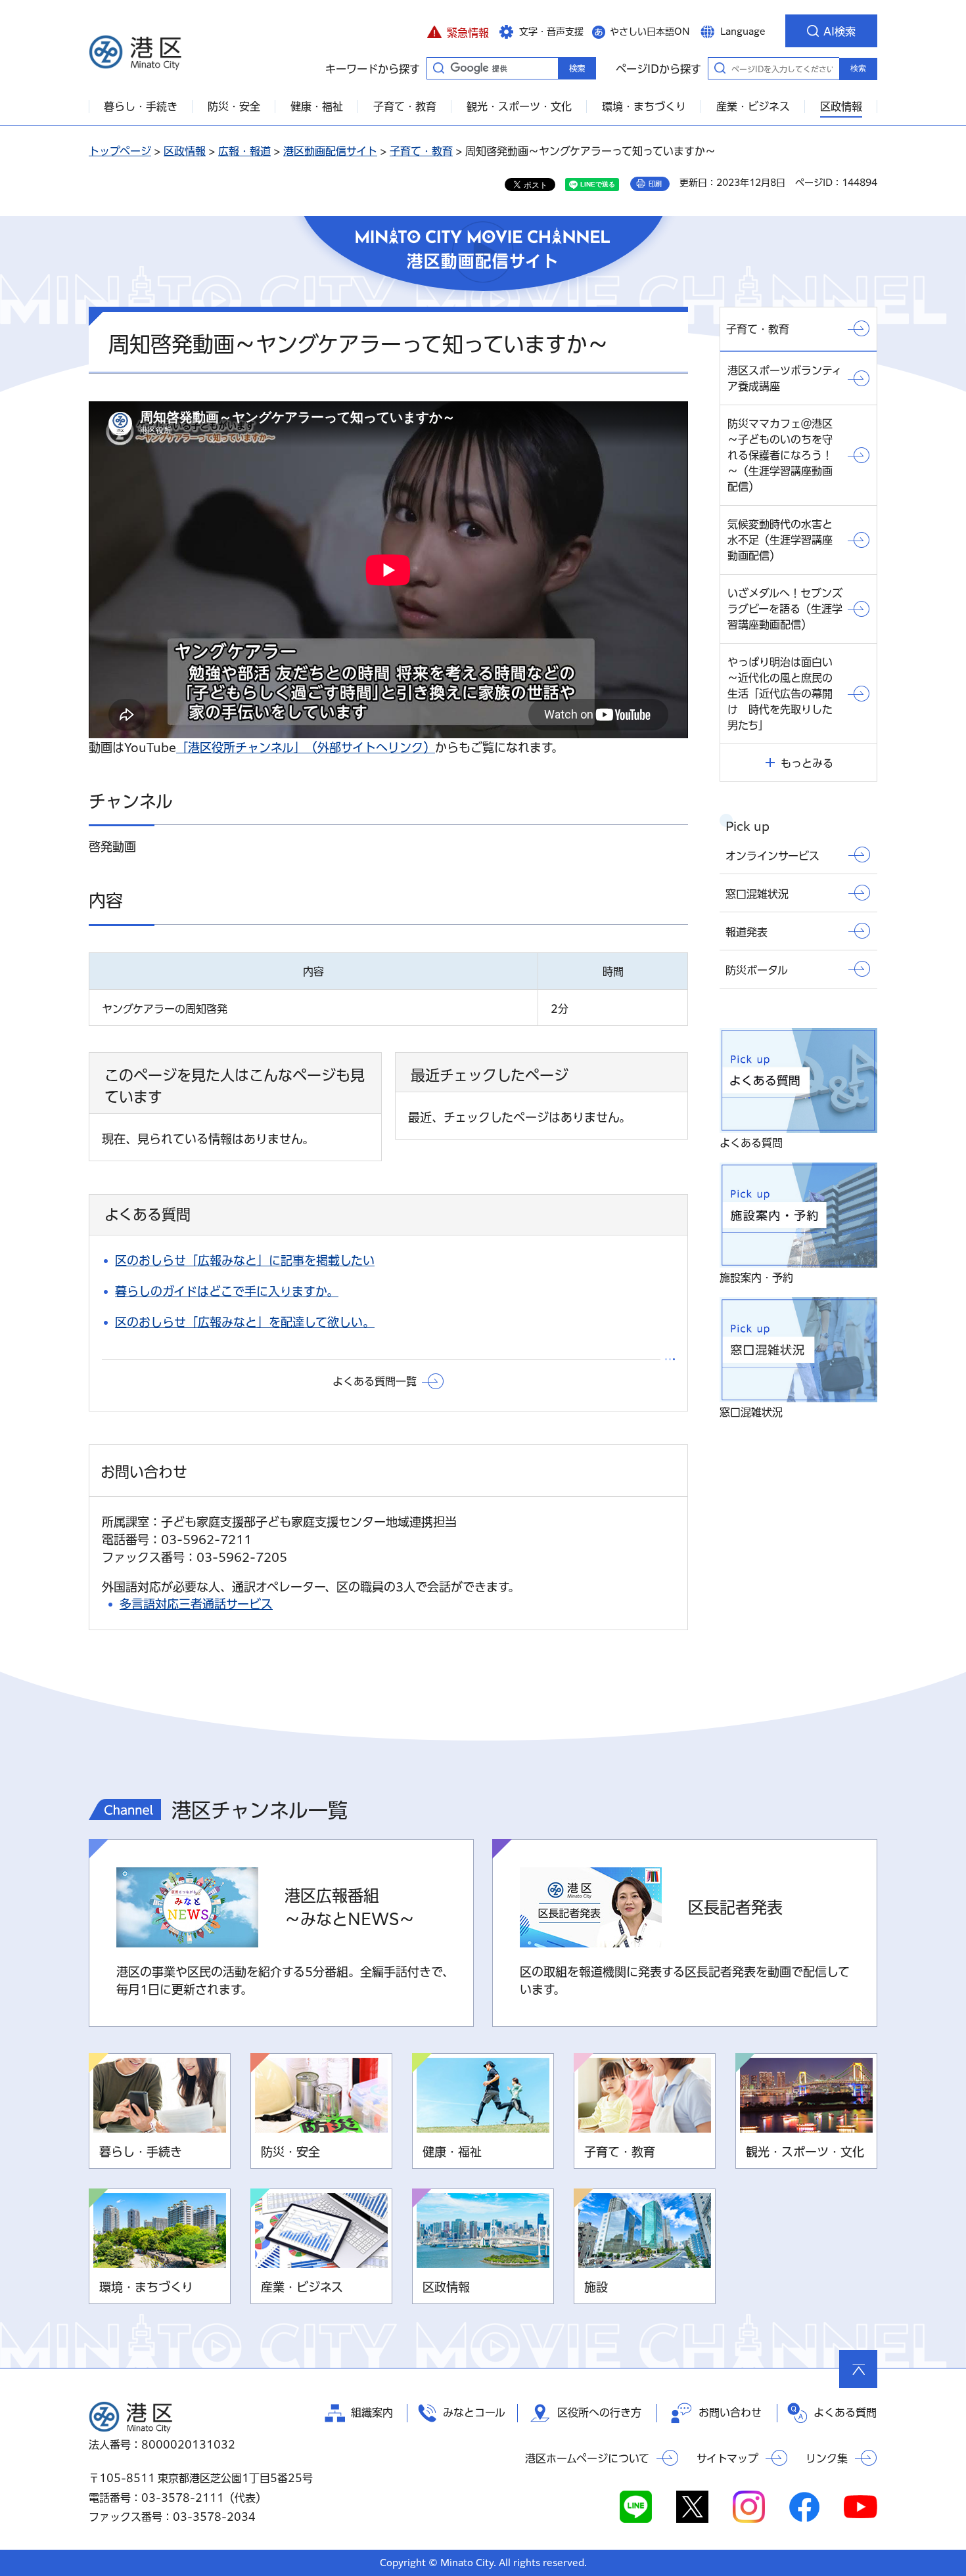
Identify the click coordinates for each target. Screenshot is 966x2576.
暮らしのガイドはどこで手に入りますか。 (227, 1291)
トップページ (120, 151)
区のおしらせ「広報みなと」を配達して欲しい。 (245, 1322)
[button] (458, 31)
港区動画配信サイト (330, 151)
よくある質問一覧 (375, 1381)
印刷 (655, 184)
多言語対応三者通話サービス (196, 1604)
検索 (858, 68)
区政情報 (185, 151)
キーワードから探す (438, 68)
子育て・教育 (421, 151)
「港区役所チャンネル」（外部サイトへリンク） (306, 747)
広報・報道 (244, 151)
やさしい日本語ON (650, 32)
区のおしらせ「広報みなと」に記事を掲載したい (245, 1260)
